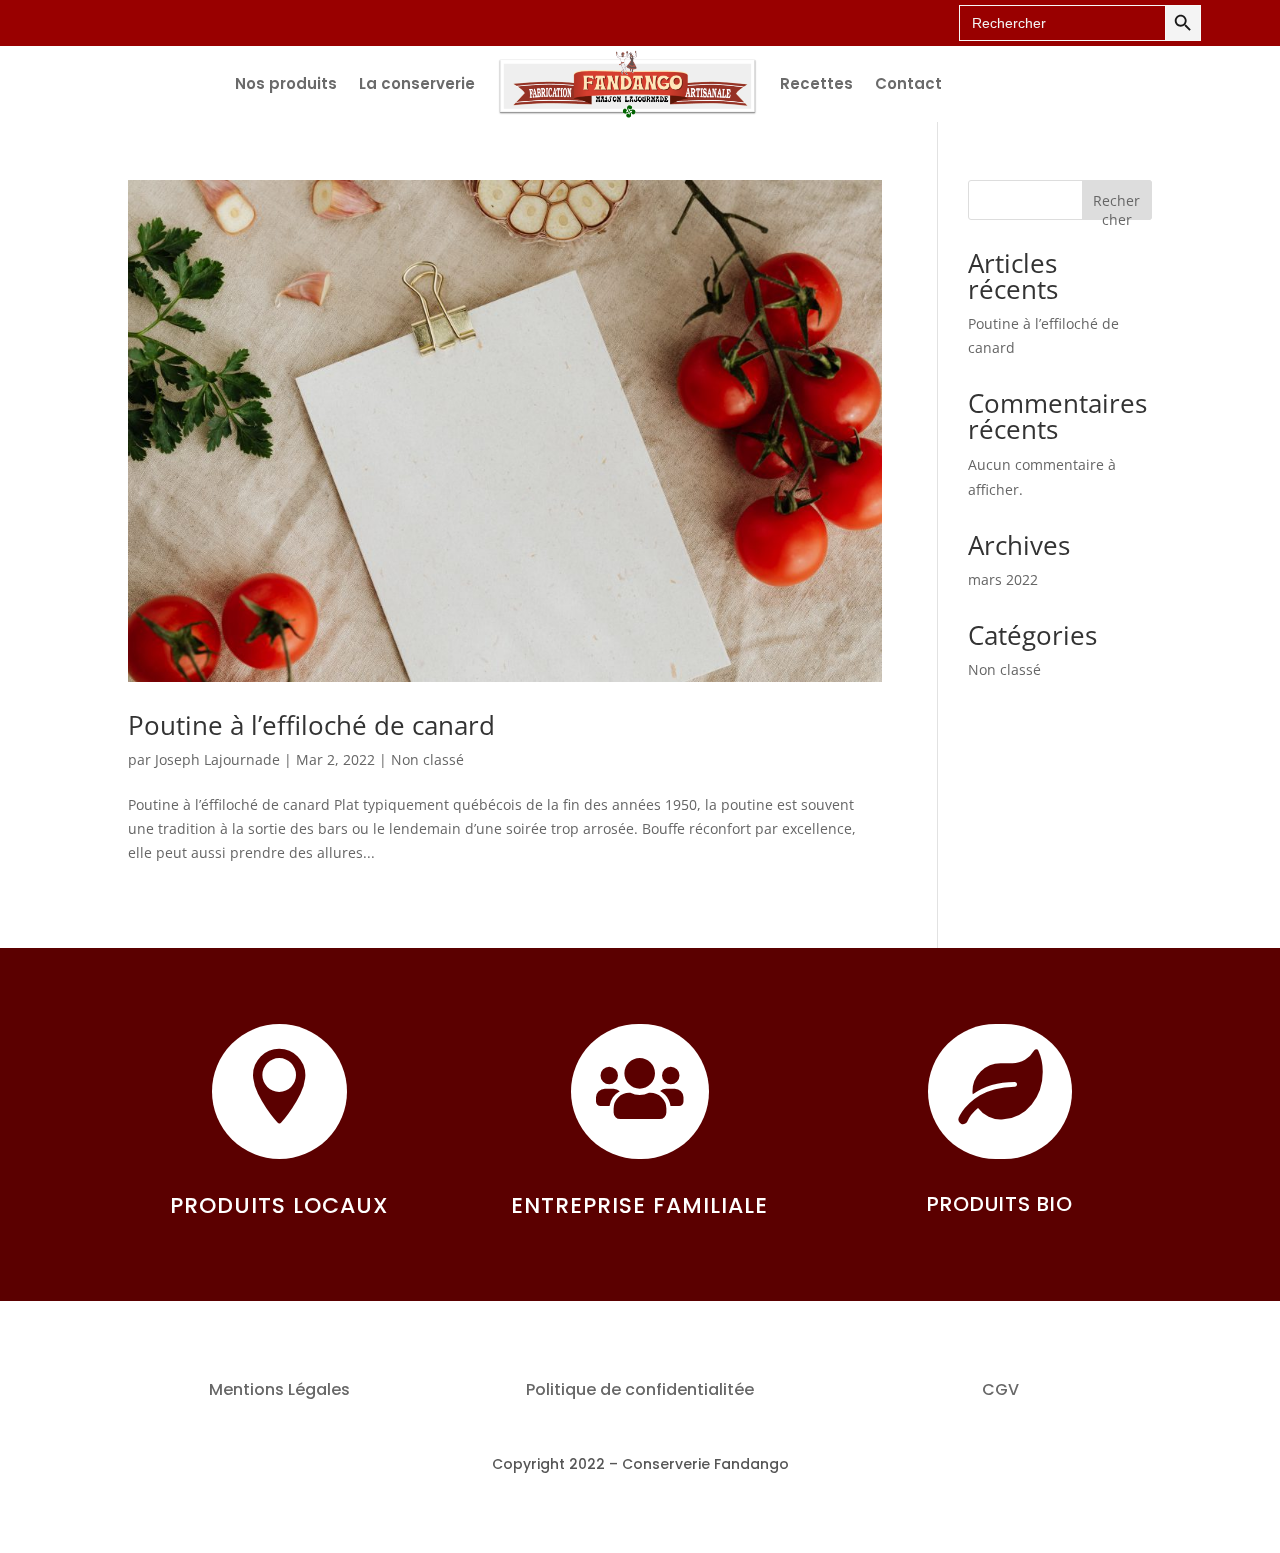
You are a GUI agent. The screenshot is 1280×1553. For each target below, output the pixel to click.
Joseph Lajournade (217, 759)
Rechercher (1116, 205)
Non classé (427, 759)
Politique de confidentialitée (640, 1389)
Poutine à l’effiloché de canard (311, 725)
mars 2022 (1003, 579)
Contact (908, 83)
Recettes (816, 83)
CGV (1000, 1389)
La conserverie (417, 83)
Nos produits (286, 83)
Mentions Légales (279, 1389)
